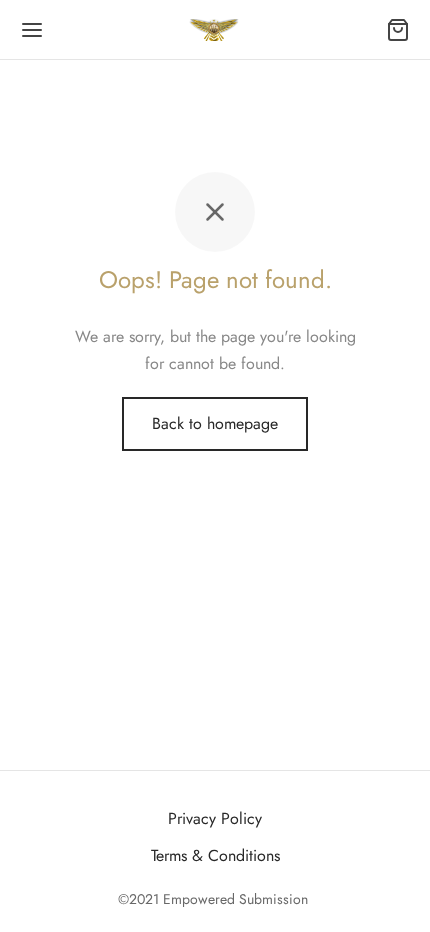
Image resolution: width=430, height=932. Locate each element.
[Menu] (32, 30)
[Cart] (398, 30)
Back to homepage (215, 423)
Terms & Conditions (215, 855)
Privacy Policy (215, 818)
